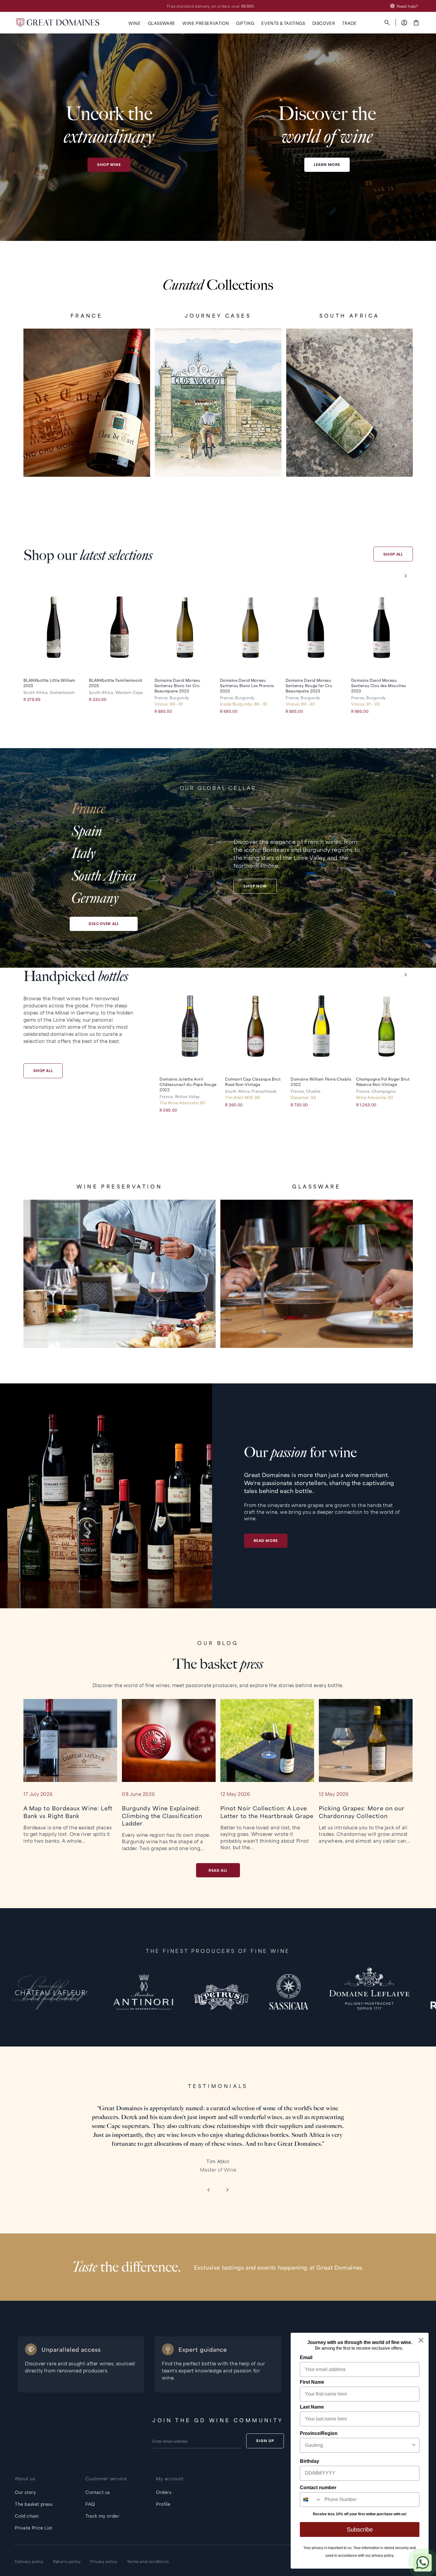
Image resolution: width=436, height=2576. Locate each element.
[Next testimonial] (228, 2190)
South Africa (104, 876)
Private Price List (34, 2528)
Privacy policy (104, 2561)
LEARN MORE (327, 165)
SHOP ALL (393, 554)
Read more (266, 1541)
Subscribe (360, 2529)
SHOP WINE (109, 165)
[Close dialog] (421, 2340)
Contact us (98, 2492)
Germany (95, 898)
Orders (164, 2492)
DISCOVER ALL (104, 924)
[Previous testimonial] (208, 2190)
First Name (312, 2382)
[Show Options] (414, 2445)
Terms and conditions (148, 2561)
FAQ (90, 2504)
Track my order (102, 2516)
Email (306, 2357)
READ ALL (218, 1870)
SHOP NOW (255, 886)
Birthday (310, 2461)
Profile (163, 2504)
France (88, 809)
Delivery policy (29, 2561)
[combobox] (358, 2445)
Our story (25, 2492)
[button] (135, 23)
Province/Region (319, 2433)
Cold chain (27, 2516)
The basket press (34, 2504)
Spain (87, 831)
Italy (83, 853)
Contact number (318, 2488)
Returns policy (67, 2561)
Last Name (312, 2407)
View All (87, 458)
